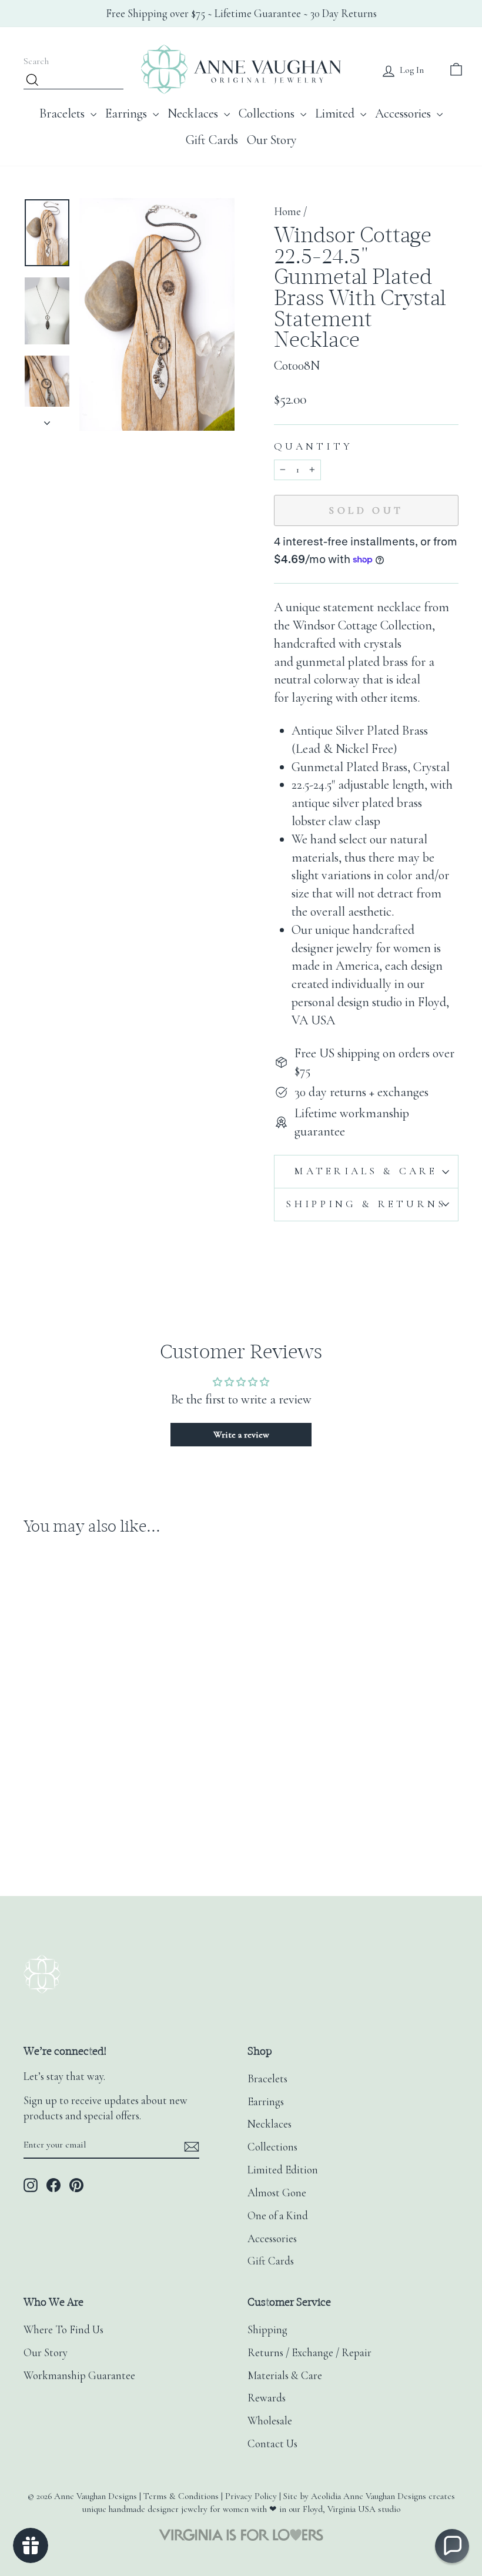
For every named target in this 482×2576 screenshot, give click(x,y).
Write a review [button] (241, 1435)
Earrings (128, 113)
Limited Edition (283, 2170)
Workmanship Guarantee (79, 2376)
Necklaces (194, 113)
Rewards (267, 2398)
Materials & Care (366, 1171)
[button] (452, 2546)
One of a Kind (278, 2216)
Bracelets (63, 113)
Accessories (404, 113)
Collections (268, 113)
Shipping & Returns (366, 1204)
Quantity (313, 446)
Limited (336, 113)
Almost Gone (277, 2193)
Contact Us (272, 2444)
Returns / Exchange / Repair (309, 2353)
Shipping (267, 2330)
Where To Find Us (63, 2330)
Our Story (272, 140)
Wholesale (270, 2421)
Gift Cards (212, 140)
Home (287, 212)
